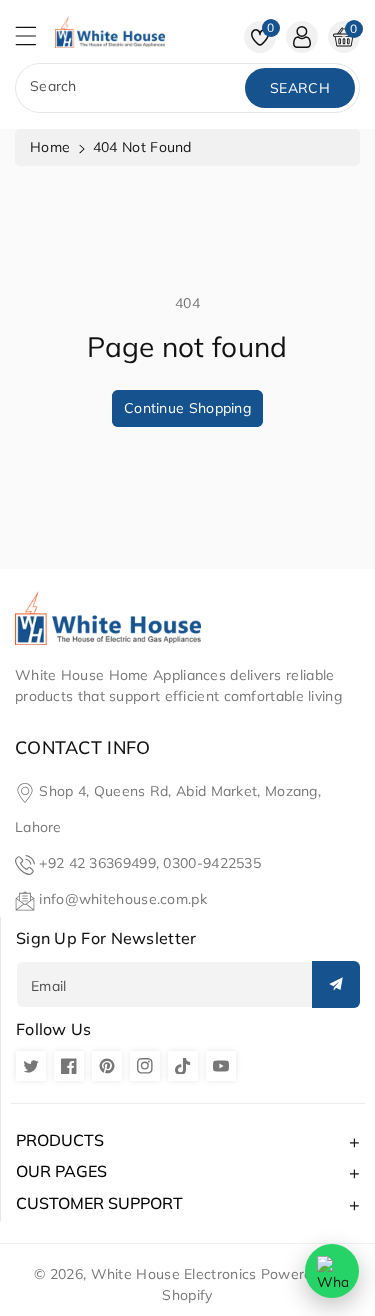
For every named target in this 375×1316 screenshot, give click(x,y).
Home (50, 147)
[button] (35, 41)
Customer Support (99, 1203)
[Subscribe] (336, 984)
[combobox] (132, 88)
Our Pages (61, 1171)
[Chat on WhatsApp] (332, 1271)
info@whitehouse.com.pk (123, 899)
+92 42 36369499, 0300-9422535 (150, 863)
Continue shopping (187, 408)
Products (60, 1140)
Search (300, 88)
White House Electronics (174, 1274)
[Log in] (302, 37)
